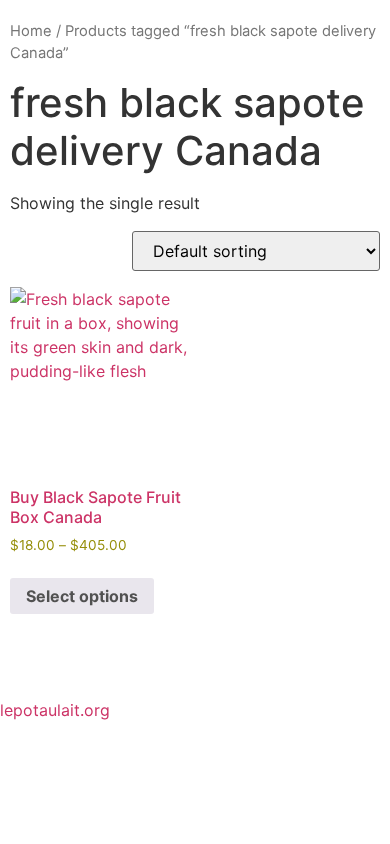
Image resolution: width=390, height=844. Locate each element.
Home (31, 31)
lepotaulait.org (55, 710)
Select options (82, 596)
